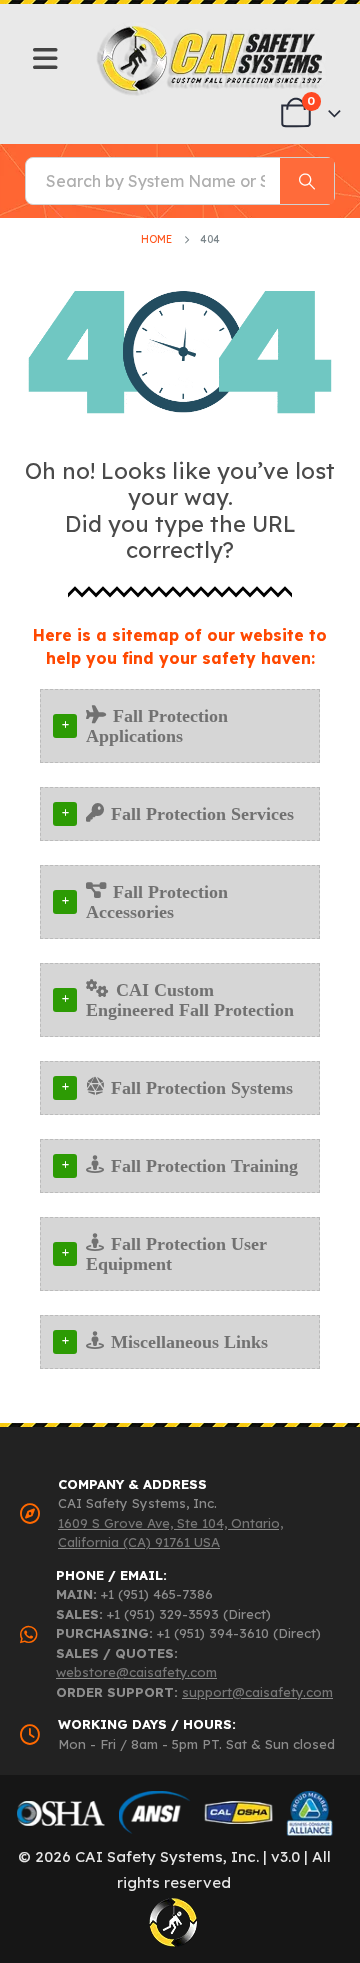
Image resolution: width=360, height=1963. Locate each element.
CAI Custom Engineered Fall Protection (190, 1000)
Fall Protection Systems (202, 1088)
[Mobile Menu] (45, 59)
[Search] (307, 181)
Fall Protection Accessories (157, 902)
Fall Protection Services (202, 814)
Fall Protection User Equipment (176, 1254)
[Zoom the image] (211, 30)
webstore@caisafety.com (136, 1672)
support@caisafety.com (257, 1692)
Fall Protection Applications (157, 726)
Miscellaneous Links (189, 1342)
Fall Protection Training (204, 1166)
